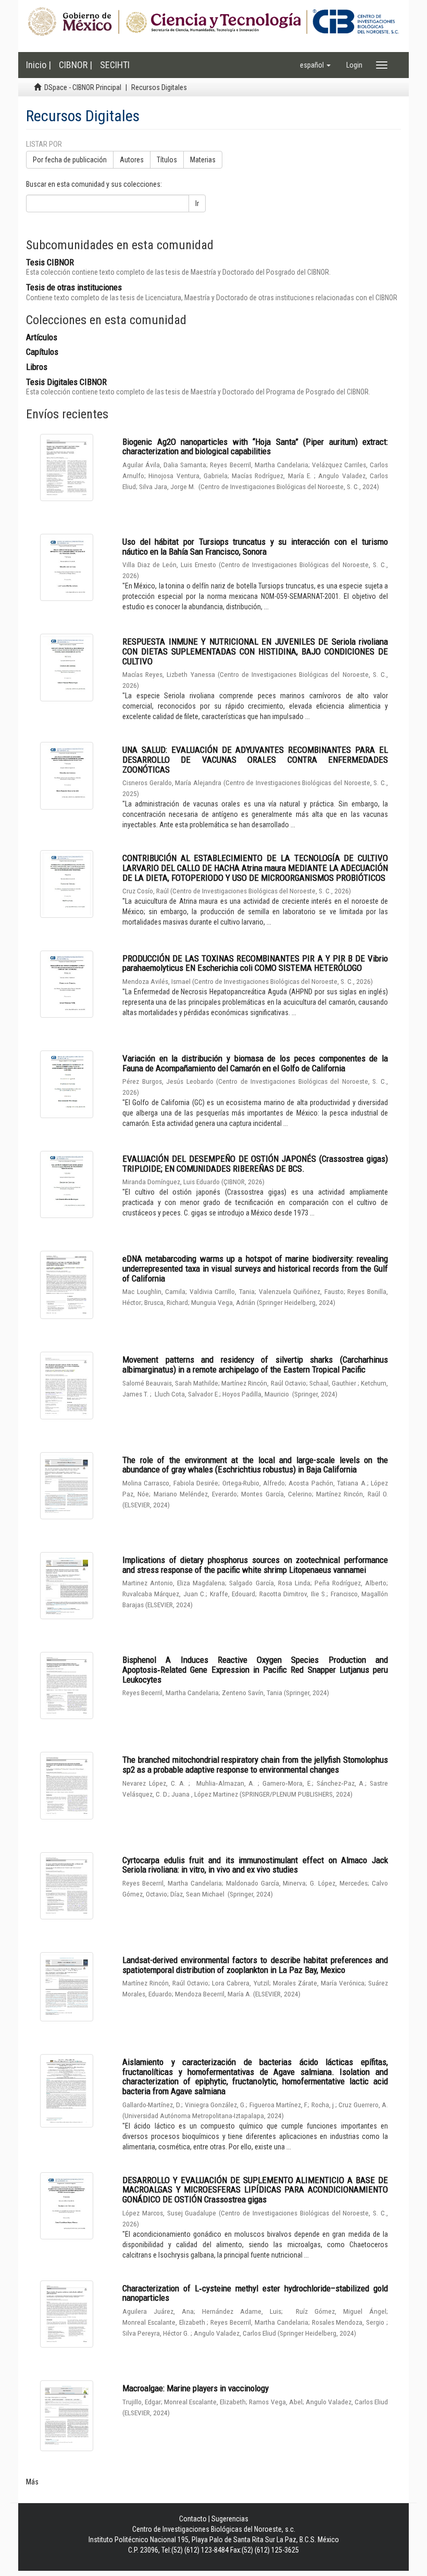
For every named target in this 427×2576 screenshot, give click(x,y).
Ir (197, 203)
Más (32, 2482)
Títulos (167, 160)
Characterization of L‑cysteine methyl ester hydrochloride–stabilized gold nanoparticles (255, 2293)
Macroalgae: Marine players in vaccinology (196, 2388)
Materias (203, 160)
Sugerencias (230, 2519)
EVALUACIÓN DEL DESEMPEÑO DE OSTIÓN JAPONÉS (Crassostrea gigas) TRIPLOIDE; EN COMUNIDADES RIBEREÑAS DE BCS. (255, 1164)
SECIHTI (115, 65)
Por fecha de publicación (70, 160)
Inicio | (39, 65)
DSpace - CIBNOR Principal (83, 87)
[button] (315, 65)
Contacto (193, 2519)
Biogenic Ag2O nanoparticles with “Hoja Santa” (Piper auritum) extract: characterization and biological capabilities (255, 447)
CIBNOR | (76, 65)
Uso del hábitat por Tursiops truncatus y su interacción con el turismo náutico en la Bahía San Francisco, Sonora (255, 547)
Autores (132, 160)
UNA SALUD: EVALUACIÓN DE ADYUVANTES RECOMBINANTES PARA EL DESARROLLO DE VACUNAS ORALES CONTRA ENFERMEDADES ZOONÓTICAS (255, 759)
